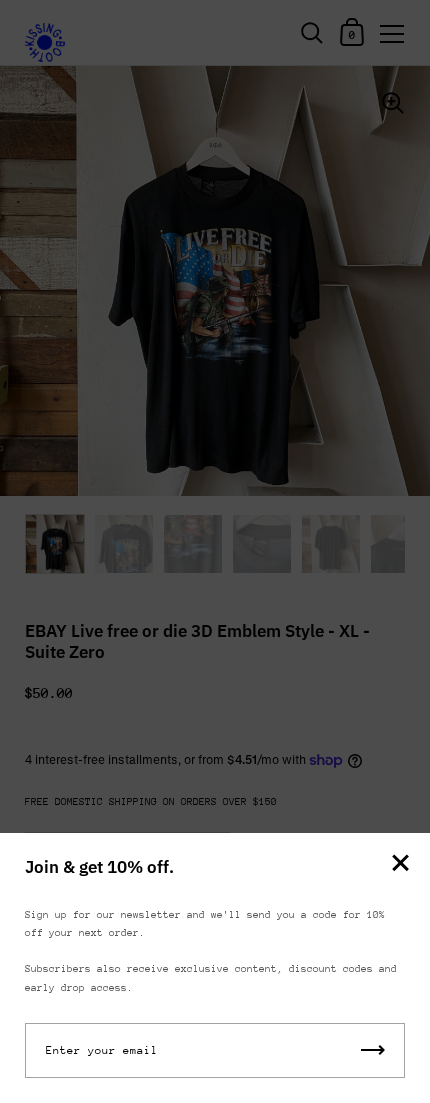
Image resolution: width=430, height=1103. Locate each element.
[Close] (400, 864)
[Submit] (373, 1050)
